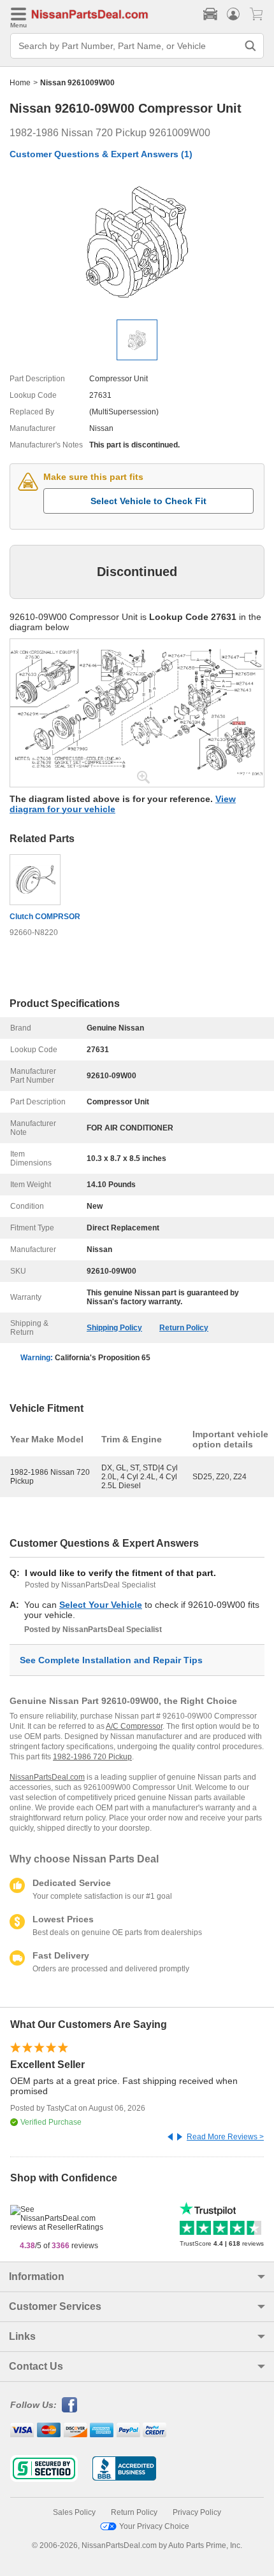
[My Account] (233, 14)
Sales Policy (74, 2512)
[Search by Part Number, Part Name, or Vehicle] (250, 46)
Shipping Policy (114, 1328)
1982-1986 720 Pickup (92, 1757)
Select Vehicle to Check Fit (148, 501)
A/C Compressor (134, 1726)
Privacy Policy (197, 2512)
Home (20, 83)
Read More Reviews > (225, 2137)
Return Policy (184, 1328)
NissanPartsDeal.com (47, 1777)
